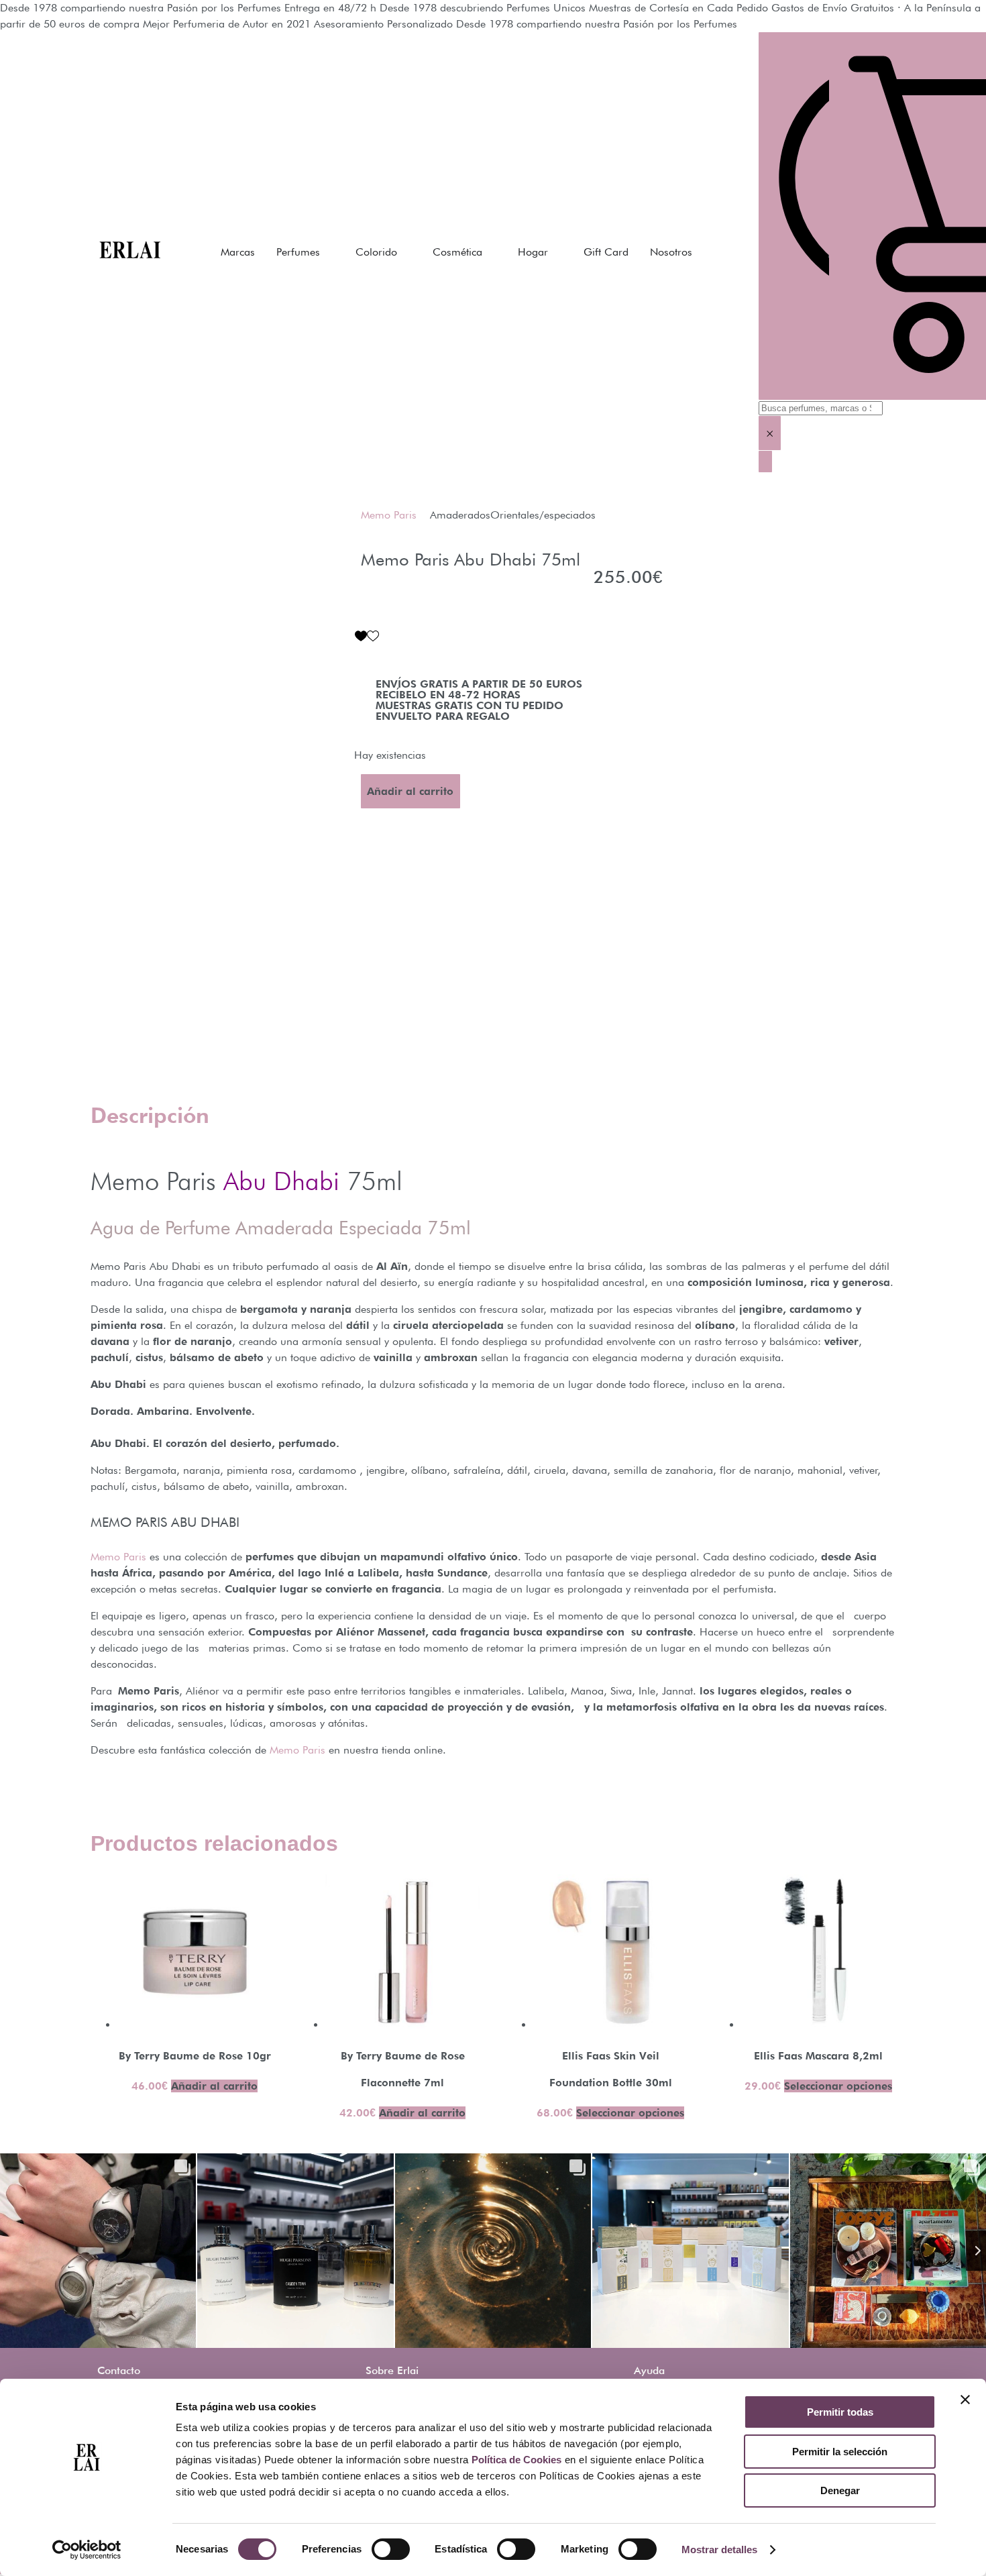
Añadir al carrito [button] (214, 2086)
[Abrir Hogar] (557, 252)
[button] (367, 636)
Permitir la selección (840, 2452)
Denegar (840, 2490)
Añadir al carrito (410, 791)
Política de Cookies (516, 2460)
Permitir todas (840, 2412)
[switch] (391, 2549)
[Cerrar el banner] (965, 2400)
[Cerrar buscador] (765, 462)
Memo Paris (389, 515)
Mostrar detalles (719, 2550)
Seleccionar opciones (630, 2113)
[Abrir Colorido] (406, 252)
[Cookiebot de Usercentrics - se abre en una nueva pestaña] (87, 2550)
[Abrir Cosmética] (491, 252)
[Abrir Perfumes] (329, 252)
